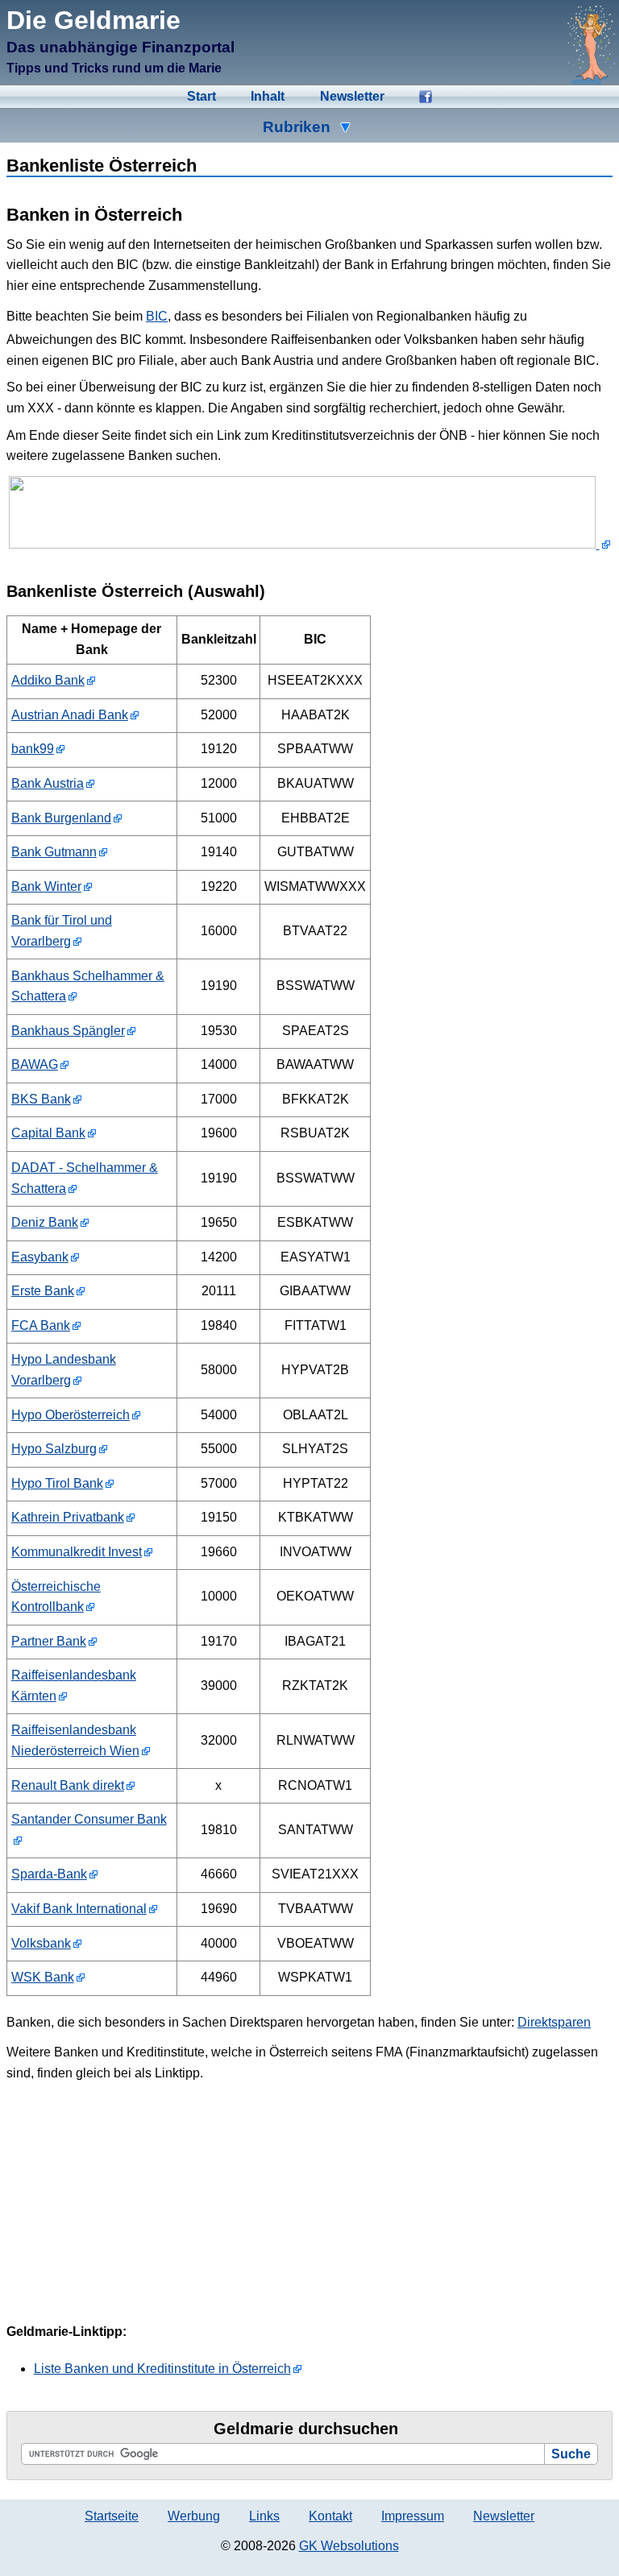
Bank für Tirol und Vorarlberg (62, 931)
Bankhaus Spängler (68, 1031)
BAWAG (35, 1064)
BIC (157, 316)
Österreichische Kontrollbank (56, 1597)
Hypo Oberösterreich (71, 1415)
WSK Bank (43, 1977)
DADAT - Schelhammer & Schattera (85, 1178)
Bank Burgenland (61, 818)
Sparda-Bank (49, 1874)
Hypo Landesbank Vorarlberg (64, 1370)
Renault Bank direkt (68, 1785)
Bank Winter (46, 886)
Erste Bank (43, 1291)
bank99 (33, 749)
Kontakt (330, 2516)
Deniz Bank (45, 1222)
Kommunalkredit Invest (77, 1552)
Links (264, 2516)
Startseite (112, 2516)
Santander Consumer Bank (89, 1819)
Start (201, 96)
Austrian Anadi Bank (70, 715)
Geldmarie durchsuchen (306, 2429)
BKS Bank (41, 1099)
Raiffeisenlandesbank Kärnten (74, 1686)
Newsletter (352, 96)
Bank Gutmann (54, 852)
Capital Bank (48, 1133)
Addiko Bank (48, 680)
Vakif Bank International (79, 1909)
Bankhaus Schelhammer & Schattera (88, 986)
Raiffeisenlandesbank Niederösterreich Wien (75, 1740)
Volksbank (41, 1943)
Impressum (413, 2516)
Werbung (194, 2516)
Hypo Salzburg (54, 1449)
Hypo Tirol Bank (57, 1483)
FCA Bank (41, 1325)
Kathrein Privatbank (68, 1517)
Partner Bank (49, 1641)
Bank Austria (48, 783)
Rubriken (297, 127)
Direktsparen (554, 2022)
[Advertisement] (492, 678)
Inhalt (268, 96)
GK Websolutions (349, 2546)
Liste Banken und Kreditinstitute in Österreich (162, 2369)
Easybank (40, 1257)
